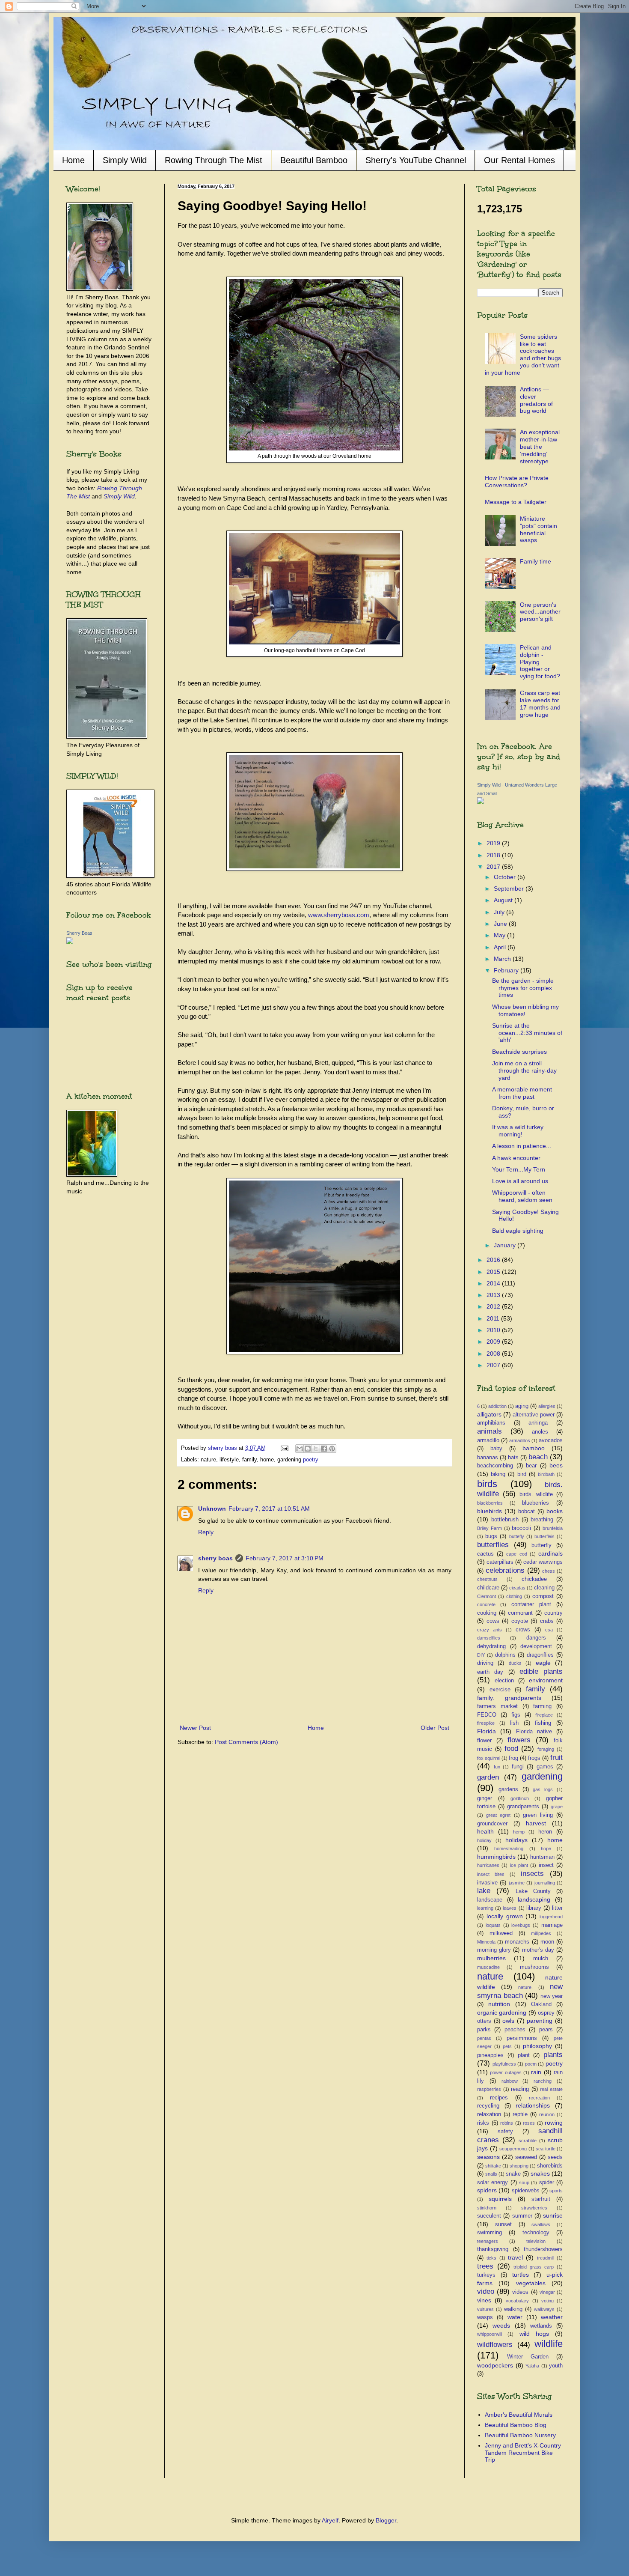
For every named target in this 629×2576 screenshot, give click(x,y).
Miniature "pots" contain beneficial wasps (539, 529)
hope (546, 1849)
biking (498, 1474)
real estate (551, 2089)
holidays (516, 1840)
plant (524, 2055)
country (553, 1613)
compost (543, 1596)
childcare (488, 1588)
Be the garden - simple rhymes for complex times (523, 988)
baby (496, 1449)
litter (557, 1908)
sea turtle (546, 2149)
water (515, 2317)
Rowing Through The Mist (214, 160)
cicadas (517, 1588)
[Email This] (300, 1449)
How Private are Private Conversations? (517, 482)
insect (546, 1865)
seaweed (526, 2157)
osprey (546, 2013)
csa (549, 1630)
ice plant (519, 1865)
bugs (491, 1536)
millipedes (541, 1933)
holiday (484, 1840)
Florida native (534, 1732)
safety (505, 2132)
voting (547, 2301)
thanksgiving (493, 2249)
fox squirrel (489, 1758)
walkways (544, 2309)
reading (520, 2089)
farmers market (497, 1706)
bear (531, 1466)
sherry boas (215, 1558)
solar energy (493, 2182)
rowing (554, 2123)
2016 (494, 1260)
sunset (503, 2224)
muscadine (488, 1967)
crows (523, 1630)
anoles (540, 1432)
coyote (520, 1621)
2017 (494, 867)
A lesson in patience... (522, 1146)
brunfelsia (553, 1528)
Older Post (435, 1728)
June (501, 924)
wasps (485, 2317)
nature (490, 1976)
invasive (487, 1883)
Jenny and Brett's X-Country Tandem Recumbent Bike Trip (523, 2453)
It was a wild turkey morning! (518, 1131)
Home (73, 160)
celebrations (505, 1570)
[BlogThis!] (308, 1449)
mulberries (491, 1958)
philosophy (537, 2046)
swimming (490, 2233)
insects (532, 1874)
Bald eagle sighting (518, 1231)
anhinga (538, 1423)
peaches (515, 2030)
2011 (494, 1318)
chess (549, 1571)
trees (485, 2266)
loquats (493, 1925)
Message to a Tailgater (516, 502)
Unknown (212, 1509)
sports (556, 2191)
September (510, 888)
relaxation (489, 2114)
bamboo (534, 1448)
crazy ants (490, 1630)
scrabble (528, 2141)
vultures (485, 2309)
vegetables (531, 2283)
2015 (494, 1272)
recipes (499, 2098)
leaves (510, 1908)
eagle (543, 1663)
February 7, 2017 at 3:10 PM (285, 1558)
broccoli (521, 1528)
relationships (533, 2105)
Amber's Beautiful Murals (519, 2415)
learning (485, 1908)
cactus (485, 1554)
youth (556, 2366)
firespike (486, 1723)
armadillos (520, 1440)
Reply (206, 1532)
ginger (485, 1798)
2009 (494, 1342)
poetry (311, 1460)
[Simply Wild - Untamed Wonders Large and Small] (481, 802)
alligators (489, 1414)
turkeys (486, 2275)
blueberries (536, 1503)
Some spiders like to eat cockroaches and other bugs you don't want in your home (523, 355)
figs (516, 1715)
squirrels (500, 2199)
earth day (490, 1672)
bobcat (527, 1512)
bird (522, 1474)
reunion (547, 2114)
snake (513, 2174)
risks (483, 2123)
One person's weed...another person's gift (540, 612)
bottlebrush (505, 1520)
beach (538, 1457)
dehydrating (491, 1646)
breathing (542, 1520)
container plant (531, 1604)
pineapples (490, 2055)
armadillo (488, 1440)
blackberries (490, 1503)
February (507, 970)
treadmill (546, 2258)
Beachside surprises (519, 1052)
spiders (487, 2190)
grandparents (523, 1807)
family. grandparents (509, 1698)
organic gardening (502, 2012)
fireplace (544, 1715)
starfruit (541, 2199)
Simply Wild (125, 160)
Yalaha (532, 2366)
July (500, 912)
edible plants (541, 1671)
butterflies (493, 1545)
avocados (551, 1440)
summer (522, 2216)
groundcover (492, 1824)
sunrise (553, 2215)
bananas (488, 1458)
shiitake (493, 2166)
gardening (542, 1776)
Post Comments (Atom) (246, 1742)
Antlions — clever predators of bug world (536, 400)
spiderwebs (526, 2191)
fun (497, 1767)
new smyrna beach (520, 1991)
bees (556, 1465)
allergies (547, 1406)
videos (520, 2292)
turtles (521, 2275)
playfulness (504, 2064)
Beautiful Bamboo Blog (516, 2425)
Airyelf (330, 2520)
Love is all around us (520, 1181)
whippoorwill (490, 2334)
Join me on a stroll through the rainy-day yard (524, 1070)
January (506, 1245)
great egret (498, 1815)
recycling (488, 2106)
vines (484, 2300)
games (545, 1767)
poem (531, 2064)
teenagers (488, 2241)
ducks (515, 1663)
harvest (536, 1823)
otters (484, 2021)
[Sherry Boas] (70, 942)
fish (514, 1723)
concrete (486, 1604)
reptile (520, 2114)
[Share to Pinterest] (332, 1449)
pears (546, 2030)
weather (552, 2317)
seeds (555, 2157)
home (555, 1840)
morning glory (494, 1950)
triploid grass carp (534, 2267)
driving (485, 1663)
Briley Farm (490, 1528)
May (500, 935)
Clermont (487, 1596)
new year (552, 1996)
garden (488, 1777)
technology (536, 2233)
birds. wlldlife (536, 1494)
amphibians (491, 1423)
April (501, 947)
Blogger (386, 2520)
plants (553, 2055)
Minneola (486, 1942)
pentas (484, 2038)
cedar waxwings (543, 1562)
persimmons (522, 2038)
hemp (519, 1832)
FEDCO (487, 1715)
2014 (494, 1283)
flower (484, 1741)
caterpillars (500, 1562)
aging (522, 1406)
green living (538, 1815)
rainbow (510, 2081)
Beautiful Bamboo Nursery (520, 2435)
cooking (487, 1613)
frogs (534, 1758)
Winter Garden (528, 2357)
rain (536, 2072)
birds (487, 1484)
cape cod (516, 1554)
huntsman (542, 1857)
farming (542, 1706)
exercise (500, 1690)
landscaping (534, 1899)
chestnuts (487, 1579)
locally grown (505, 1916)
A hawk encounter (516, 1158)
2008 (494, 1354)
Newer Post (195, 1728)
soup (524, 2182)
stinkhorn (487, 2208)
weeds (501, 2326)
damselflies (489, 1638)
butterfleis (544, 1536)
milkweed (501, 1933)
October (506, 877)
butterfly (541, 1545)
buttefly (517, 1536)
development (536, 1646)
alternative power (534, 1415)
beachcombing (495, 1466)
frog (513, 1758)
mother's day (538, 1950)
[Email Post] (284, 1448)
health (485, 1831)
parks (484, 2030)
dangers (536, 1638)
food (511, 1749)
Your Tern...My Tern (519, 1169)
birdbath (546, 1474)
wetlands (541, 2326)
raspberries (489, 2089)
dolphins (505, 1655)
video (486, 2291)
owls (508, 2021)
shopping (519, 2166)
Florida (487, 1731)
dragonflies (540, 1655)
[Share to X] (316, 1449)
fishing (543, 1723)
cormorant (520, 1613)
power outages (506, 2072)
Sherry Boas (79, 933)
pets (507, 2046)
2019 (494, 843)
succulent (489, 2216)
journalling (545, 1883)
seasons (488, 2157)
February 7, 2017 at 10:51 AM (269, 1509)
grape (557, 1807)
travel (515, 2257)
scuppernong (513, 2149)
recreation (539, 2098)
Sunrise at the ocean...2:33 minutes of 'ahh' (527, 1033)
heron (545, 1832)
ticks (491, 2258)
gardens (508, 1789)
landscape (490, 1900)
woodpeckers (495, 2365)
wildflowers (495, 2345)
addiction (497, 1406)
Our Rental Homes (519, 160)
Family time (536, 561)
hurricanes (488, 1865)
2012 (494, 1306)
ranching (543, 2081)
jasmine (517, 1883)
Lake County (533, 1891)
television (536, 2241)
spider (547, 2182)
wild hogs (534, 2334)
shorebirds (550, 2166)
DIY (481, 1655)
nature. (525, 1987)
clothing (514, 1596)
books (555, 1511)
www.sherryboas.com (339, 915)
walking (513, 2309)
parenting (540, 2021)
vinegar (547, 2292)
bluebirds (490, 1511)
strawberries (534, 2208)
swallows (541, 2224)
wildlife (549, 2344)
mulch (541, 1959)
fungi (518, 1767)
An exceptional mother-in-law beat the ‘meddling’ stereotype (540, 446)
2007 (494, 1365)
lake (484, 1891)
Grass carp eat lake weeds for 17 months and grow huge (540, 704)
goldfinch (520, 1798)
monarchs (517, 1942)
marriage (552, 1925)
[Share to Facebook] (324, 1449)
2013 (494, 1295)
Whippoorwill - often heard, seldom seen (522, 1196)
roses (529, 2123)
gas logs (543, 1789)
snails (491, 2174)
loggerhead (551, 1917)
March (503, 959)
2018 (494, 855)
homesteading (509, 1849)
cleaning (544, 1588)
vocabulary (517, 2301)
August (504, 900)
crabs (547, 1621)
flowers (519, 1740)
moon (547, 1942)
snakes (540, 2173)
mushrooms (534, 1967)
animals (490, 1431)
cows (493, 1621)
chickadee (534, 1579)
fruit (556, 1758)
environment (546, 1680)
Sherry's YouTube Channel (416, 160)
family (536, 1689)
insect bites (491, 1874)
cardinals (550, 1553)
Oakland (541, 2004)
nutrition (499, 2004)
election (504, 1681)
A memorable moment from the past (522, 1093)
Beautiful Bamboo (314, 160)
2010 (494, 1330)
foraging (546, 1749)
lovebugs (521, 1925)
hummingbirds (496, 1857)
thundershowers (543, 2249)
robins (507, 2123)
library (534, 1908)
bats (513, 1458)
